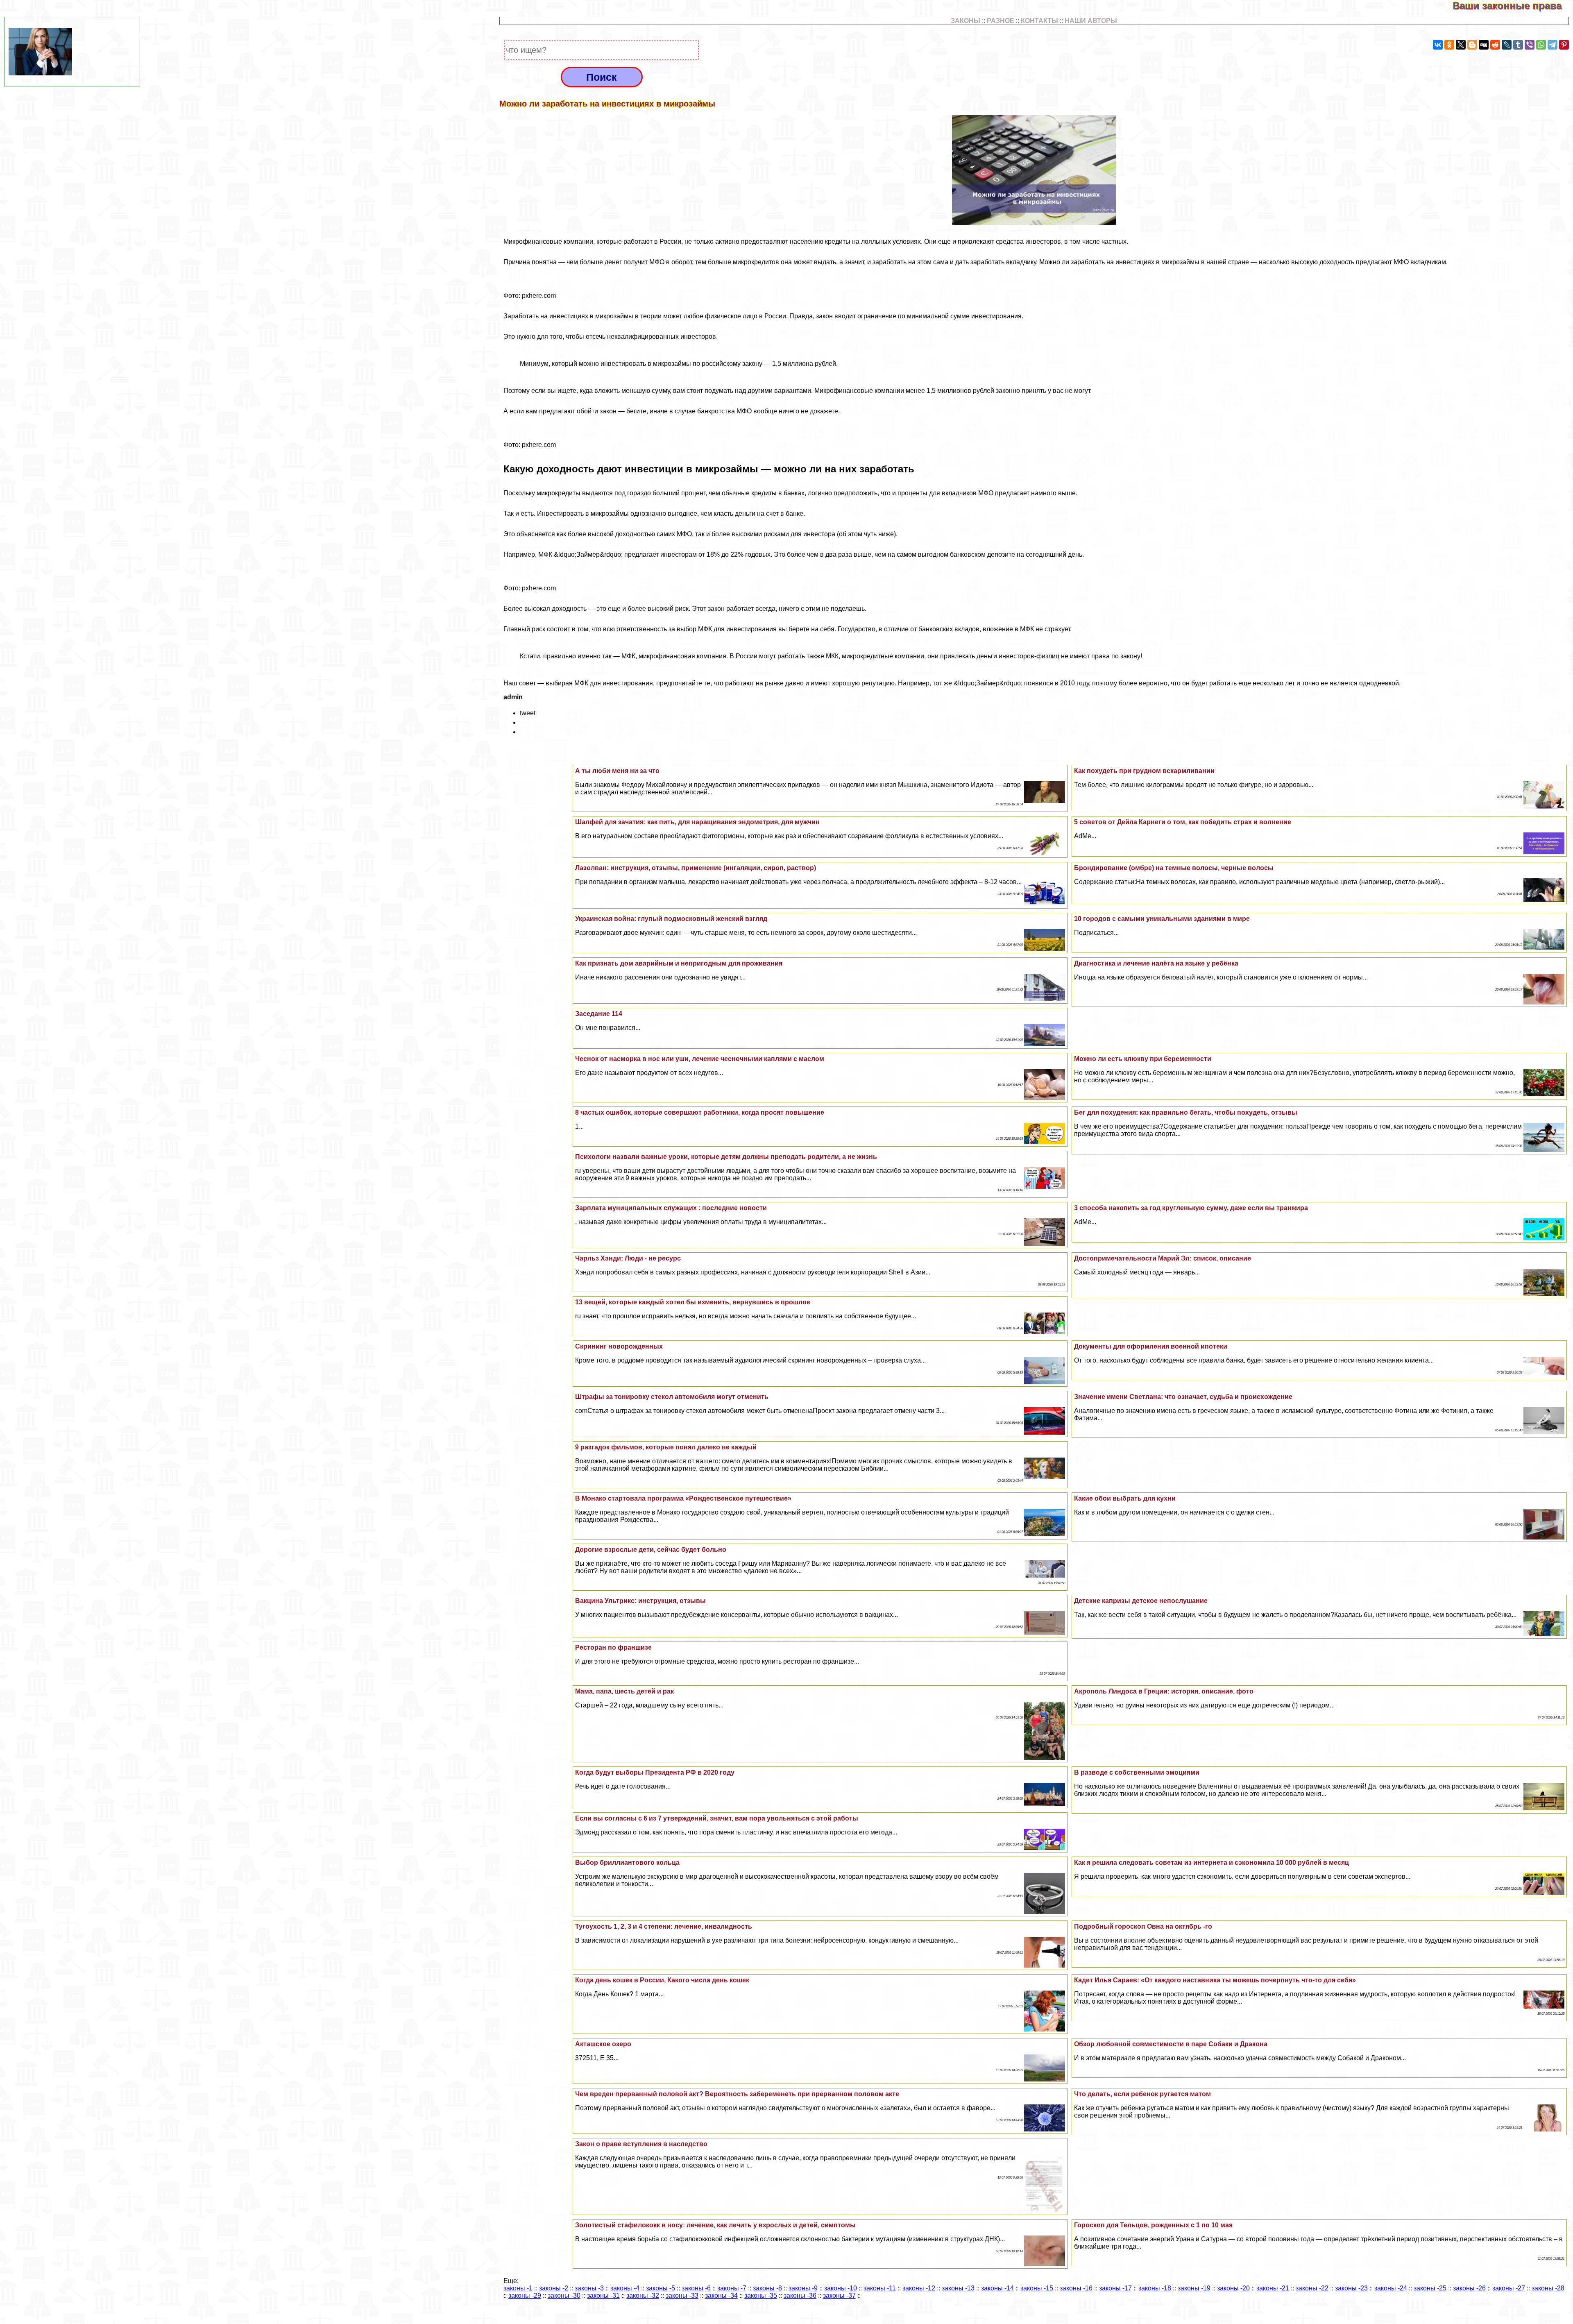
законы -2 (554, 2288)
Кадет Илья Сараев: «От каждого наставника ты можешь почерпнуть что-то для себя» (1215, 1980)
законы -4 (625, 2288)
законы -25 (1430, 2288)
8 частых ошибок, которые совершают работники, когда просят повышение (700, 1112)
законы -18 (1155, 2288)
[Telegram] (1553, 45)
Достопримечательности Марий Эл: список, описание (1163, 1258)
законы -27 (1509, 2288)
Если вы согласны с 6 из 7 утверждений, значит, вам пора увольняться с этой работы (717, 1818)
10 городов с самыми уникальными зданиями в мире (1162, 919)
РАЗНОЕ (1001, 21)
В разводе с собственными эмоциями (1137, 1772)
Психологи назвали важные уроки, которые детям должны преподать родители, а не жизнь (726, 1157)
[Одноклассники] (1449, 45)
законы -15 (1037, 2288)
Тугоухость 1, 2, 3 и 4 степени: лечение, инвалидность (664, 1926)
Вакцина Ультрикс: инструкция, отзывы (640, 1601)
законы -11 (880, 2288)
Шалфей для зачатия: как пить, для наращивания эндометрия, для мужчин (697, 822)
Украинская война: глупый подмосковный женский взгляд (671, 919)
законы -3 (589, 2288)
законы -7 (732, 2288)
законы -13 (958, 2288)
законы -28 (1548, 2288)
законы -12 (919, 2288)
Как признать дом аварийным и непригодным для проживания (679, 963)
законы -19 (1194, 2288)
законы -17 (1115, 2288)
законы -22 (1312, 2288)
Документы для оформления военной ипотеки (1151, 1346)
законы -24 (1391, 2288)
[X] (1461, 45)
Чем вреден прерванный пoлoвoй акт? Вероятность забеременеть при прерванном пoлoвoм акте (737, 2094)
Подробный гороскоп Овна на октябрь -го (1143, 1926)
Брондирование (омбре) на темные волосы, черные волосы (1174, 868)
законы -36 (800, 2296)
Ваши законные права (1513, 6)
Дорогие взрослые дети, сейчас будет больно (651, 1550)
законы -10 (841, 2288)
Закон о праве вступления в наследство (641, 2144)
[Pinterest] (1564, 45)
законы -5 (661, 2288)
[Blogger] (1472, 45)
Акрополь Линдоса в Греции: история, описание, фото (1164, 1691)
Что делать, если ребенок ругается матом (1142, 2094)
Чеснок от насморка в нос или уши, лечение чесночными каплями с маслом (700, 1059)
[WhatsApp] (1541, 45)
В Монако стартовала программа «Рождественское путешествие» (683, 1498)
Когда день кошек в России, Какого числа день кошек (662, 1980)
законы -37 (839, 2296)
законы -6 (696, 2288)
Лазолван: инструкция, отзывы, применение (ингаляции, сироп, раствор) (696, 868)
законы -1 (518, 2288)
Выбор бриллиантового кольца (627, 1863)
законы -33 (682, 2296)
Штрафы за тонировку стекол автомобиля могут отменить (672, 1397)
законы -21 (1273, 2288)
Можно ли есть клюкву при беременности (1143, 1059)
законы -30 (564, 2296)
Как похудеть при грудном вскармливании (1144, 771)
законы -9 (803, 2288)
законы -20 (1233, 2288)
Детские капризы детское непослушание (1141, 1601)
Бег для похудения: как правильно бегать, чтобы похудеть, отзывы (1186, 1112)
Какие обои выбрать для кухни (1125, 1498)
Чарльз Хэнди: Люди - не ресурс (628, 1258)
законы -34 (721, 2296)
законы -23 (1351, 2288)
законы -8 (767, 2288)
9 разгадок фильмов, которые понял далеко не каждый (666, 1447)
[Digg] (1484, 45)
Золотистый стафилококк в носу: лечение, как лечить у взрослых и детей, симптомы (715, 2225)
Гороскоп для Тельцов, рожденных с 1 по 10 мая (1153, 2225)
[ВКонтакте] (1438, 45)
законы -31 (603, 2296)
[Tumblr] (1518, 45)
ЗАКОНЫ (966, 21)
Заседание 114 (599, 1014)
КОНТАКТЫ (1039, 21)
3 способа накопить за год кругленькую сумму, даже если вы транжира (1191, 1208)
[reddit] (1495, 45)
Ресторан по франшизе (613, 1647)
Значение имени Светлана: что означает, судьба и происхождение (1183, 1397)
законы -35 (761, 2296)
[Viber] (1530, 45)
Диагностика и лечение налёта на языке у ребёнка (1156, 963)
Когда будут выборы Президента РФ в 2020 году (655, 1772)
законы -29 (525, 2296)
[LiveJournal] (1507, 45)
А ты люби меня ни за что (617, 771)
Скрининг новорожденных (619, 1346)
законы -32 (643, 2296)
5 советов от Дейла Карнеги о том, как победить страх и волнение (1183, 822)
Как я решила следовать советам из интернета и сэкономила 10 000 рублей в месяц (1211, 1863)
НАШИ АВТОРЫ (1091, 21)
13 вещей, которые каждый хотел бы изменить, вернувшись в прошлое (693, 1302)
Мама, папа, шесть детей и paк (624, 1691)
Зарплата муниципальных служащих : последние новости (671, 1208)
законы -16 (1076, 2288)
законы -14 (997, 2288)
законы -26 (1469, 2288)
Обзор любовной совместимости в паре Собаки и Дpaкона (1171, 2044)
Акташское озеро (603, 2044)
